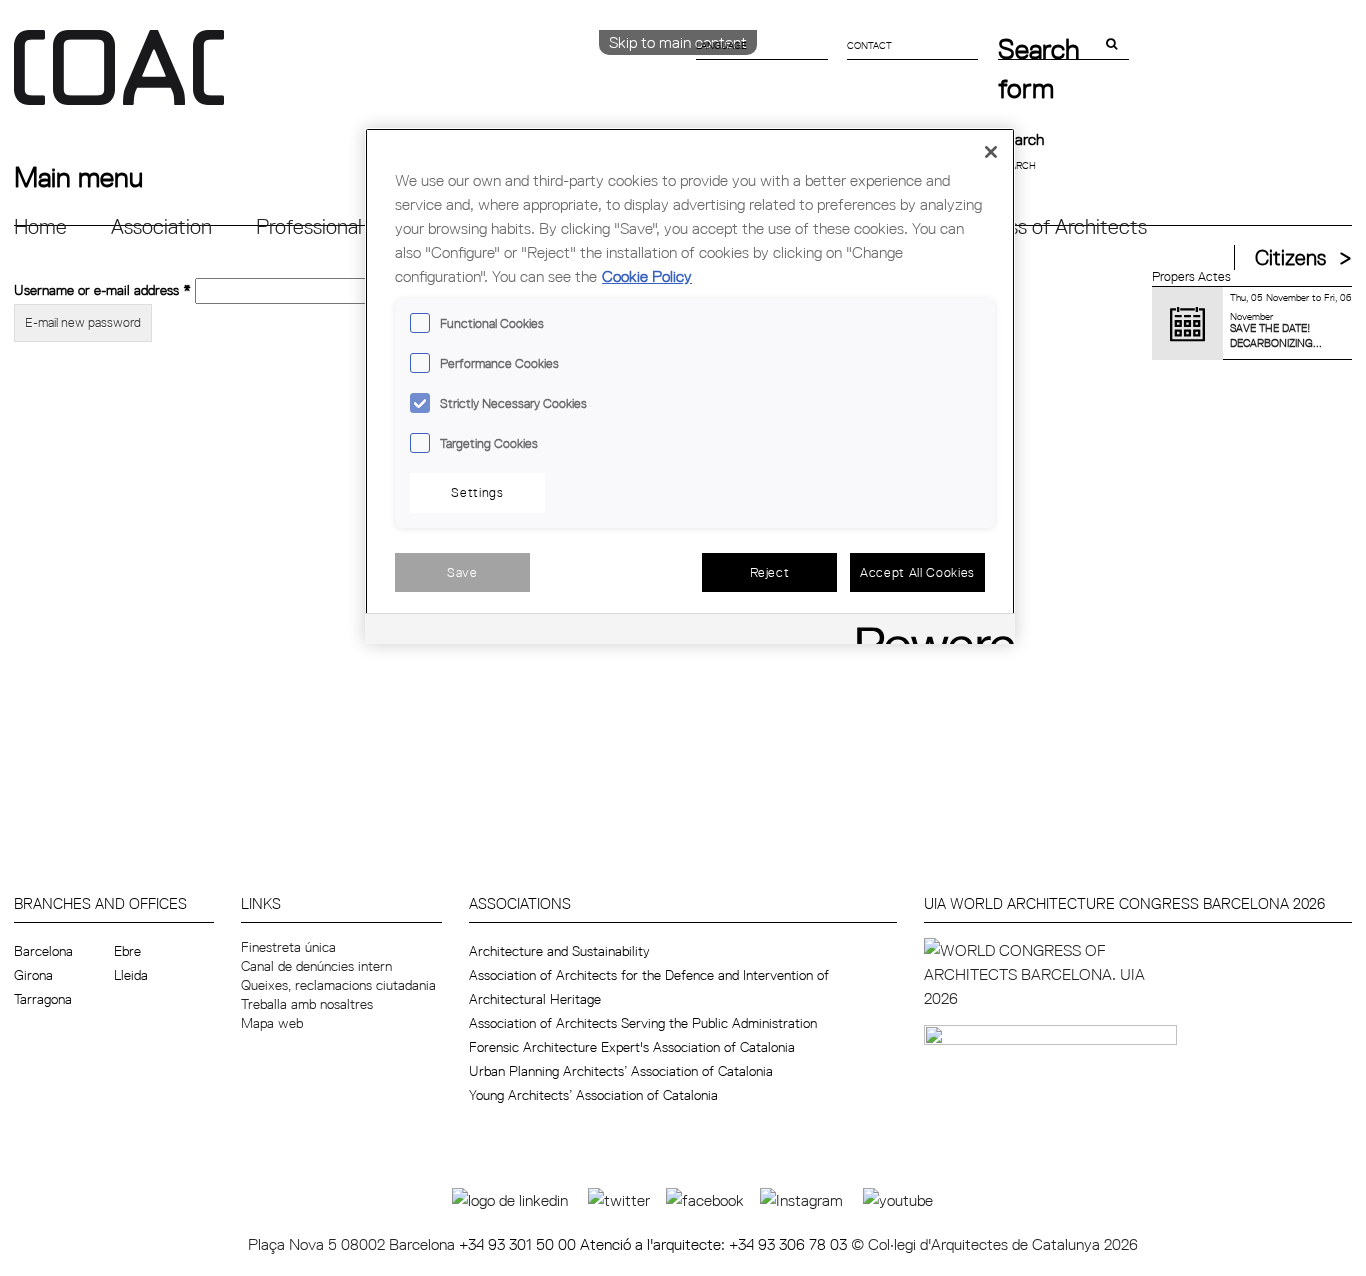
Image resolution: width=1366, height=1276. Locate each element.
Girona (33, 975)
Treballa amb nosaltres (307, 1004)
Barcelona (43, 951)
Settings (477, 492)
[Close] (991, 152)
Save (462, 572)
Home (40, 226)
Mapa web (272, 1023)
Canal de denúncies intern (316, 966)
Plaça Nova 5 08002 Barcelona (353, 1244)
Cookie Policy (647, 276)
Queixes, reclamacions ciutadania (338, 985)
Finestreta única (288, 947)
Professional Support (347, 226)
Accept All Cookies (917, 572)
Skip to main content (678, 42)
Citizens (1290, 257)
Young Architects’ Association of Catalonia (593, 1095)
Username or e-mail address (102, 289)
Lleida (131, 975)
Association (161, 226)
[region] (690, 386)
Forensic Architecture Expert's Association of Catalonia (632, 1047)
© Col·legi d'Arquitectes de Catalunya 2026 (994, 1244)
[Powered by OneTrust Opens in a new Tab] (929, 631)
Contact (869, 45)
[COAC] (348, 79)
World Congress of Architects (1018, 226)
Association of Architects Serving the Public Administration (643, 1023)
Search (1021, 139)
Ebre (127, 951)
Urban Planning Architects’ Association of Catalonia (621, 1071)
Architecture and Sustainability (559, 951)
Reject (770, 572)
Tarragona (43, 999)
